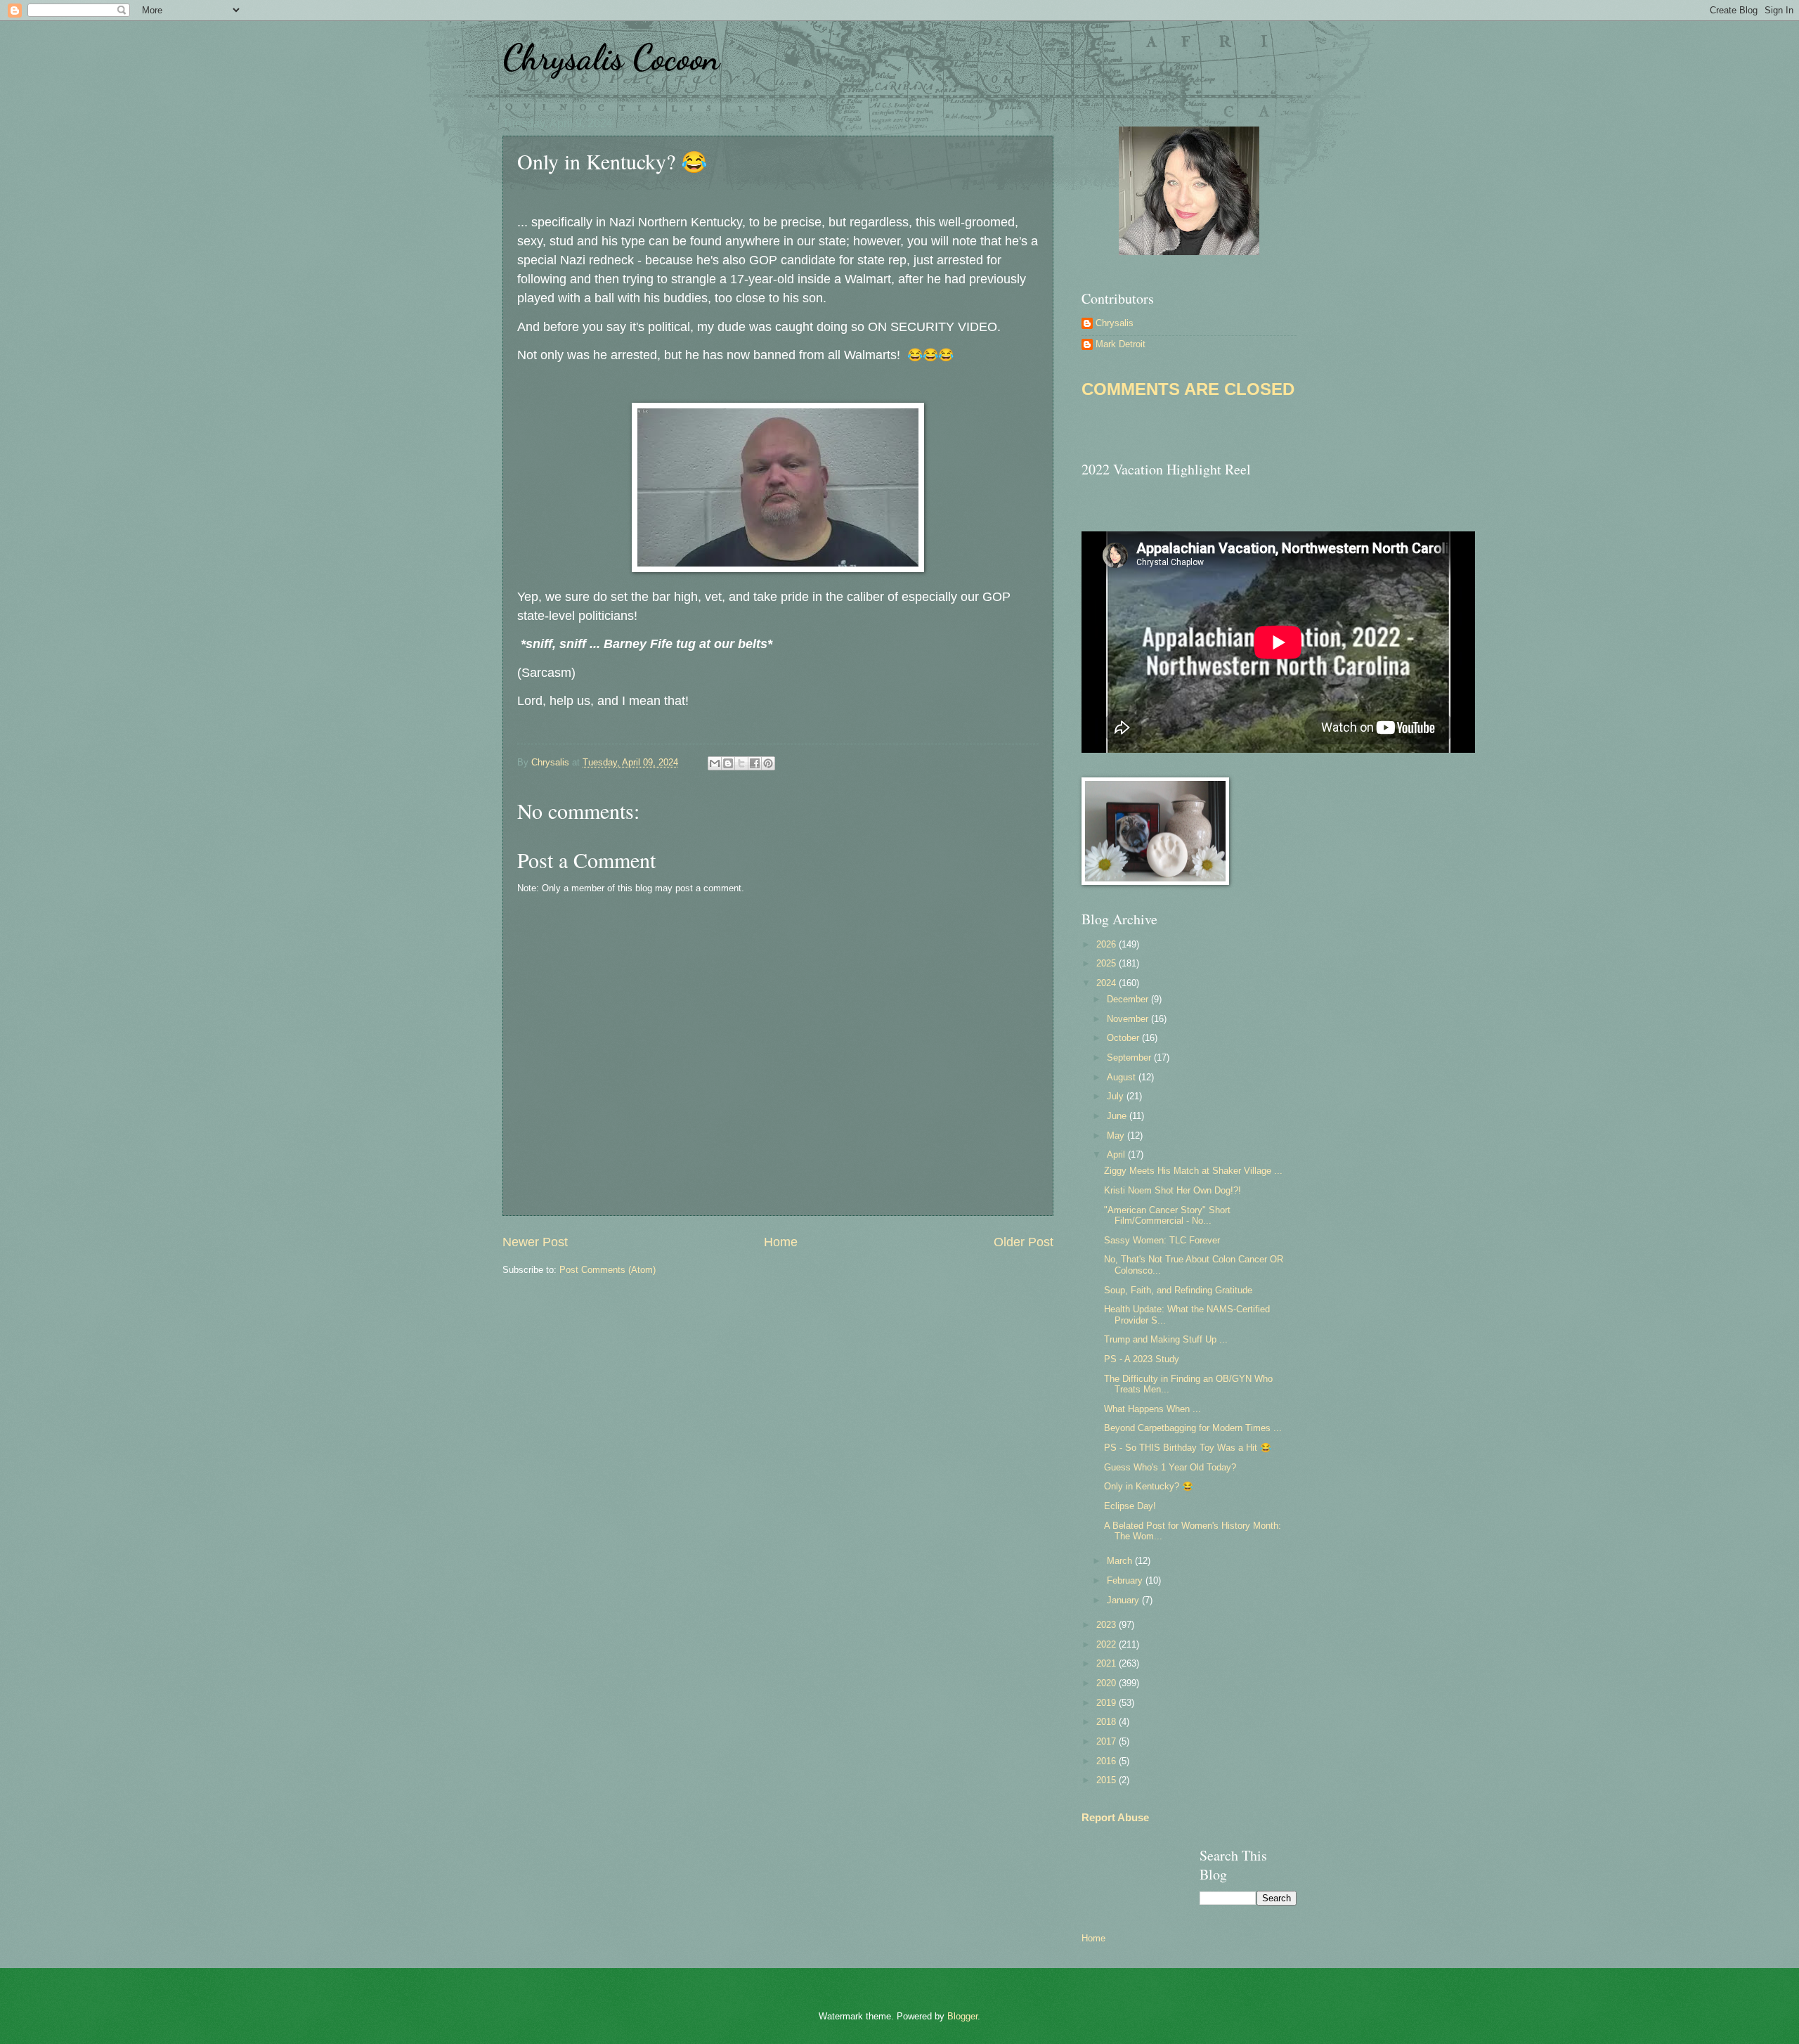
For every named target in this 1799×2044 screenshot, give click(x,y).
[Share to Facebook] (755, 763)
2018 (1108, 1722)
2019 (1108, 1703)
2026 (1108, 944)
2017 (1108, 1741)
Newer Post (535, 1242)
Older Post (1024, 1242)
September (1130, 1057)
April (1117, 1154)
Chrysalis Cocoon (611, 58)
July (1117, 1096)
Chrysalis (1115, 323)
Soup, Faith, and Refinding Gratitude (1178, 1290)
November (1129, 1019)
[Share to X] (741, 763)
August (1123, 1077)
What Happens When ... (1152, 1409)
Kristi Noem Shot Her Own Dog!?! (1173, 1190)
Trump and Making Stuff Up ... (1166, 1339)
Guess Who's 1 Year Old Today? (1170, 1467)
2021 (1108, 1663)
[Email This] (715, 763)
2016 (1108, 1761)
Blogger (962, 2016)
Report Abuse (1115, 1817)
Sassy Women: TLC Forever (1162, 1240)
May (1117, 1136)
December (1129, 999)
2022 (1108, 1644)
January (1124, 1600)
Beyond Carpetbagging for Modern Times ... (1193, 1428)
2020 (1108, 1683)
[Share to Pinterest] (768, 763)
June (1118, 1116)
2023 (1108, 1625)
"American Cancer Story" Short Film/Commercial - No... (1167, 1215)
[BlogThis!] (728, 763)
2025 (1108, 963)
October (1124, 1038)
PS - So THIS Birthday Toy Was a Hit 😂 (1188, 1448)
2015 (1108, 1780)
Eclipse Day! (1130, 1506)
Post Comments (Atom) (608, 1270)
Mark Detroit (1121, 344)
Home (781, 1242)
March (1121, 1561)
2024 (1108, 983)
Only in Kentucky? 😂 (1149, 1486)
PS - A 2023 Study (1142, 1359)
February (1126, 1580)
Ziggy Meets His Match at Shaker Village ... (1193, 1171)
